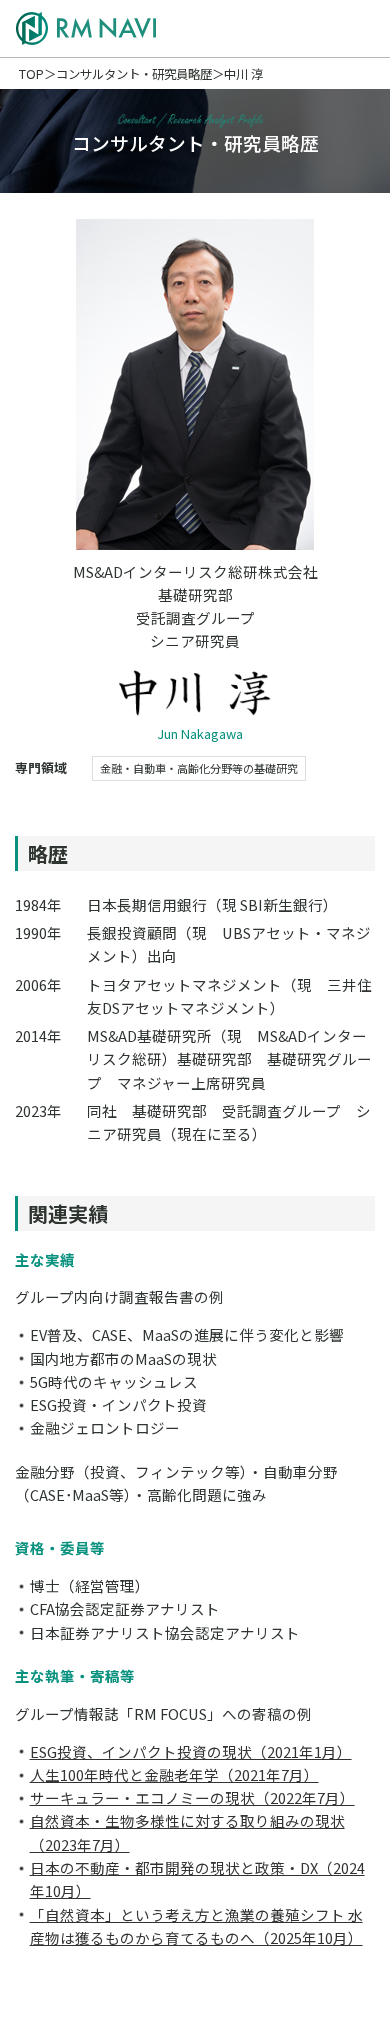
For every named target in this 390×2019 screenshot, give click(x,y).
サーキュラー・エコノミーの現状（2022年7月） (192, 1797)
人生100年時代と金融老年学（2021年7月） (174, 1774)
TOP (31, 74)
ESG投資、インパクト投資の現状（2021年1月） (191, 1751)
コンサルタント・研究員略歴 (134, 74)
